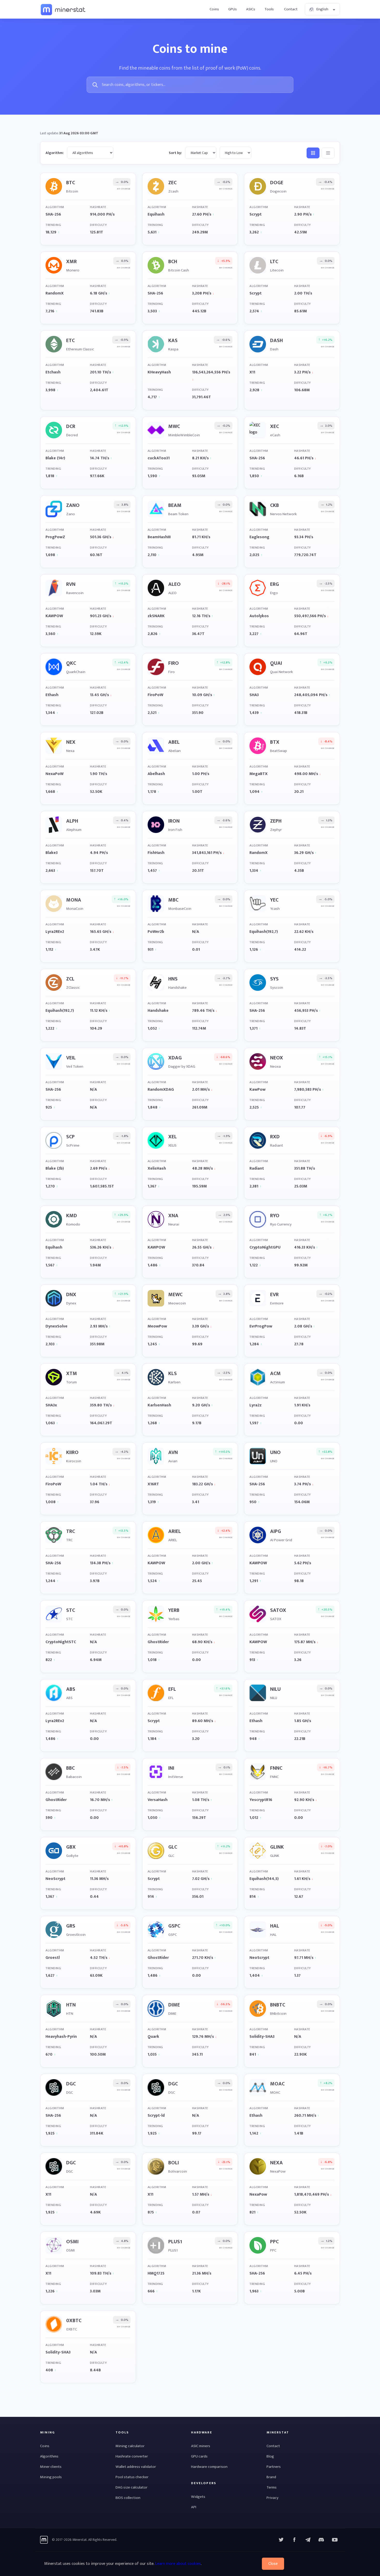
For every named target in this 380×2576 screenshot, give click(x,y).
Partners (274, 2467)
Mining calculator (130, 2446)
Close (273, 2564)
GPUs (233, 9)
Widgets (198, 2497)
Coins (214, 9)
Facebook (294, 2540)
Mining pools (51, 2477)
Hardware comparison (209, 2467)
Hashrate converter (132, 2456)
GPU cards (199, 2456)
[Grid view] (313, 153)
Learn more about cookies (178, 2564)
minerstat (63, 9)
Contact (291, 9)
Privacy (272, 2498)
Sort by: (175, 153)
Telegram (308, 2540)
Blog (270, 2456)
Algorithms (49, 2456)
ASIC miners (201, 2446)
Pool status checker (132, 2477)
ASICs (251, 9)
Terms (272, 2487)
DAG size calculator (131, 2487)
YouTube (321, 2540)
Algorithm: (55, 153)
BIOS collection (128, 2498)
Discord (335, 2540)
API (194, 2507)
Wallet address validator (136, 2467)
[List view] (328, 153)
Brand (271, 2477)
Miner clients (51, 2467)
